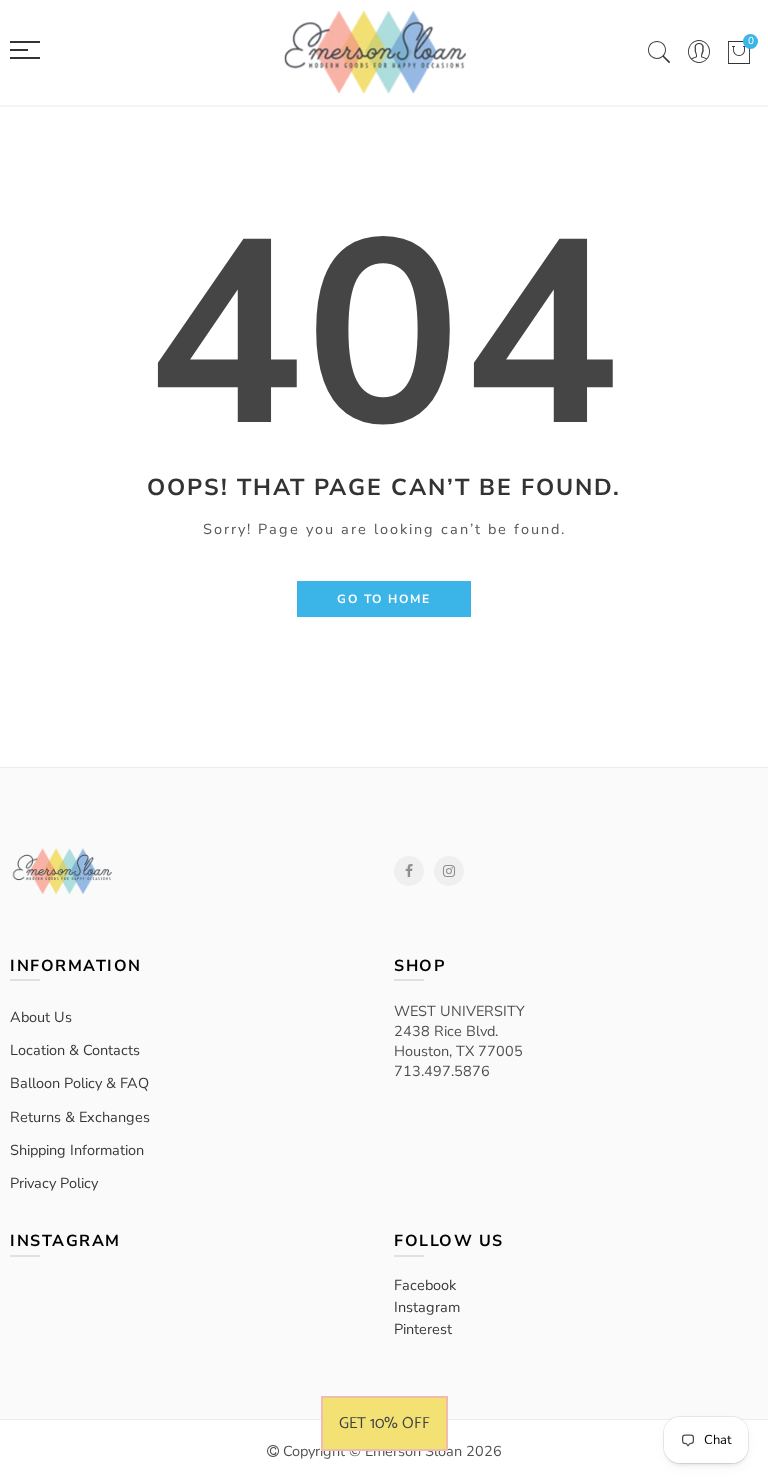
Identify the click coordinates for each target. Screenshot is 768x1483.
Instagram (449, 871)
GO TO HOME (384, 599)
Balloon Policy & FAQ (79, 1083)
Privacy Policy (54, 1183)
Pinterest (423, 1329)
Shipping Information (77, 1150)
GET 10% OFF (384, 1423)
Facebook (409, 871)
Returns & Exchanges (80, 1117)
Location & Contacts (75, 1050)
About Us (41, 1017)
